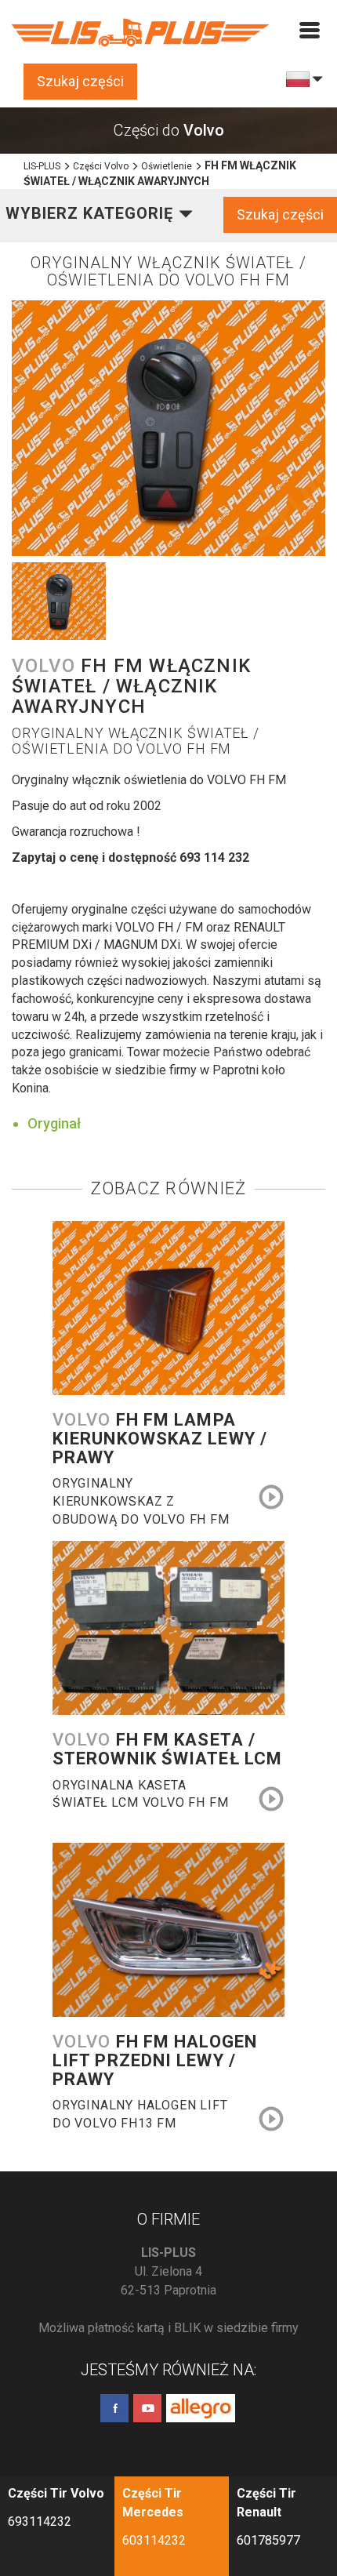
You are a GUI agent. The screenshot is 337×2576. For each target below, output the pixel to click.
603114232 (154, 2540)
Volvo (160, 1439)
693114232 (40, 2522)
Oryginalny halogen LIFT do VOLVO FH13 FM (140, 2114)
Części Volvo (101, 166)
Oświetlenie (167, 166)
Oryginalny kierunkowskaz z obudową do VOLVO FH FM (141, 1493)
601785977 (268, 2540)
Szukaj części (80, 81)
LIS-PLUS (42, 166)
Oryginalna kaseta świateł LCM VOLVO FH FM (140, 1794)
